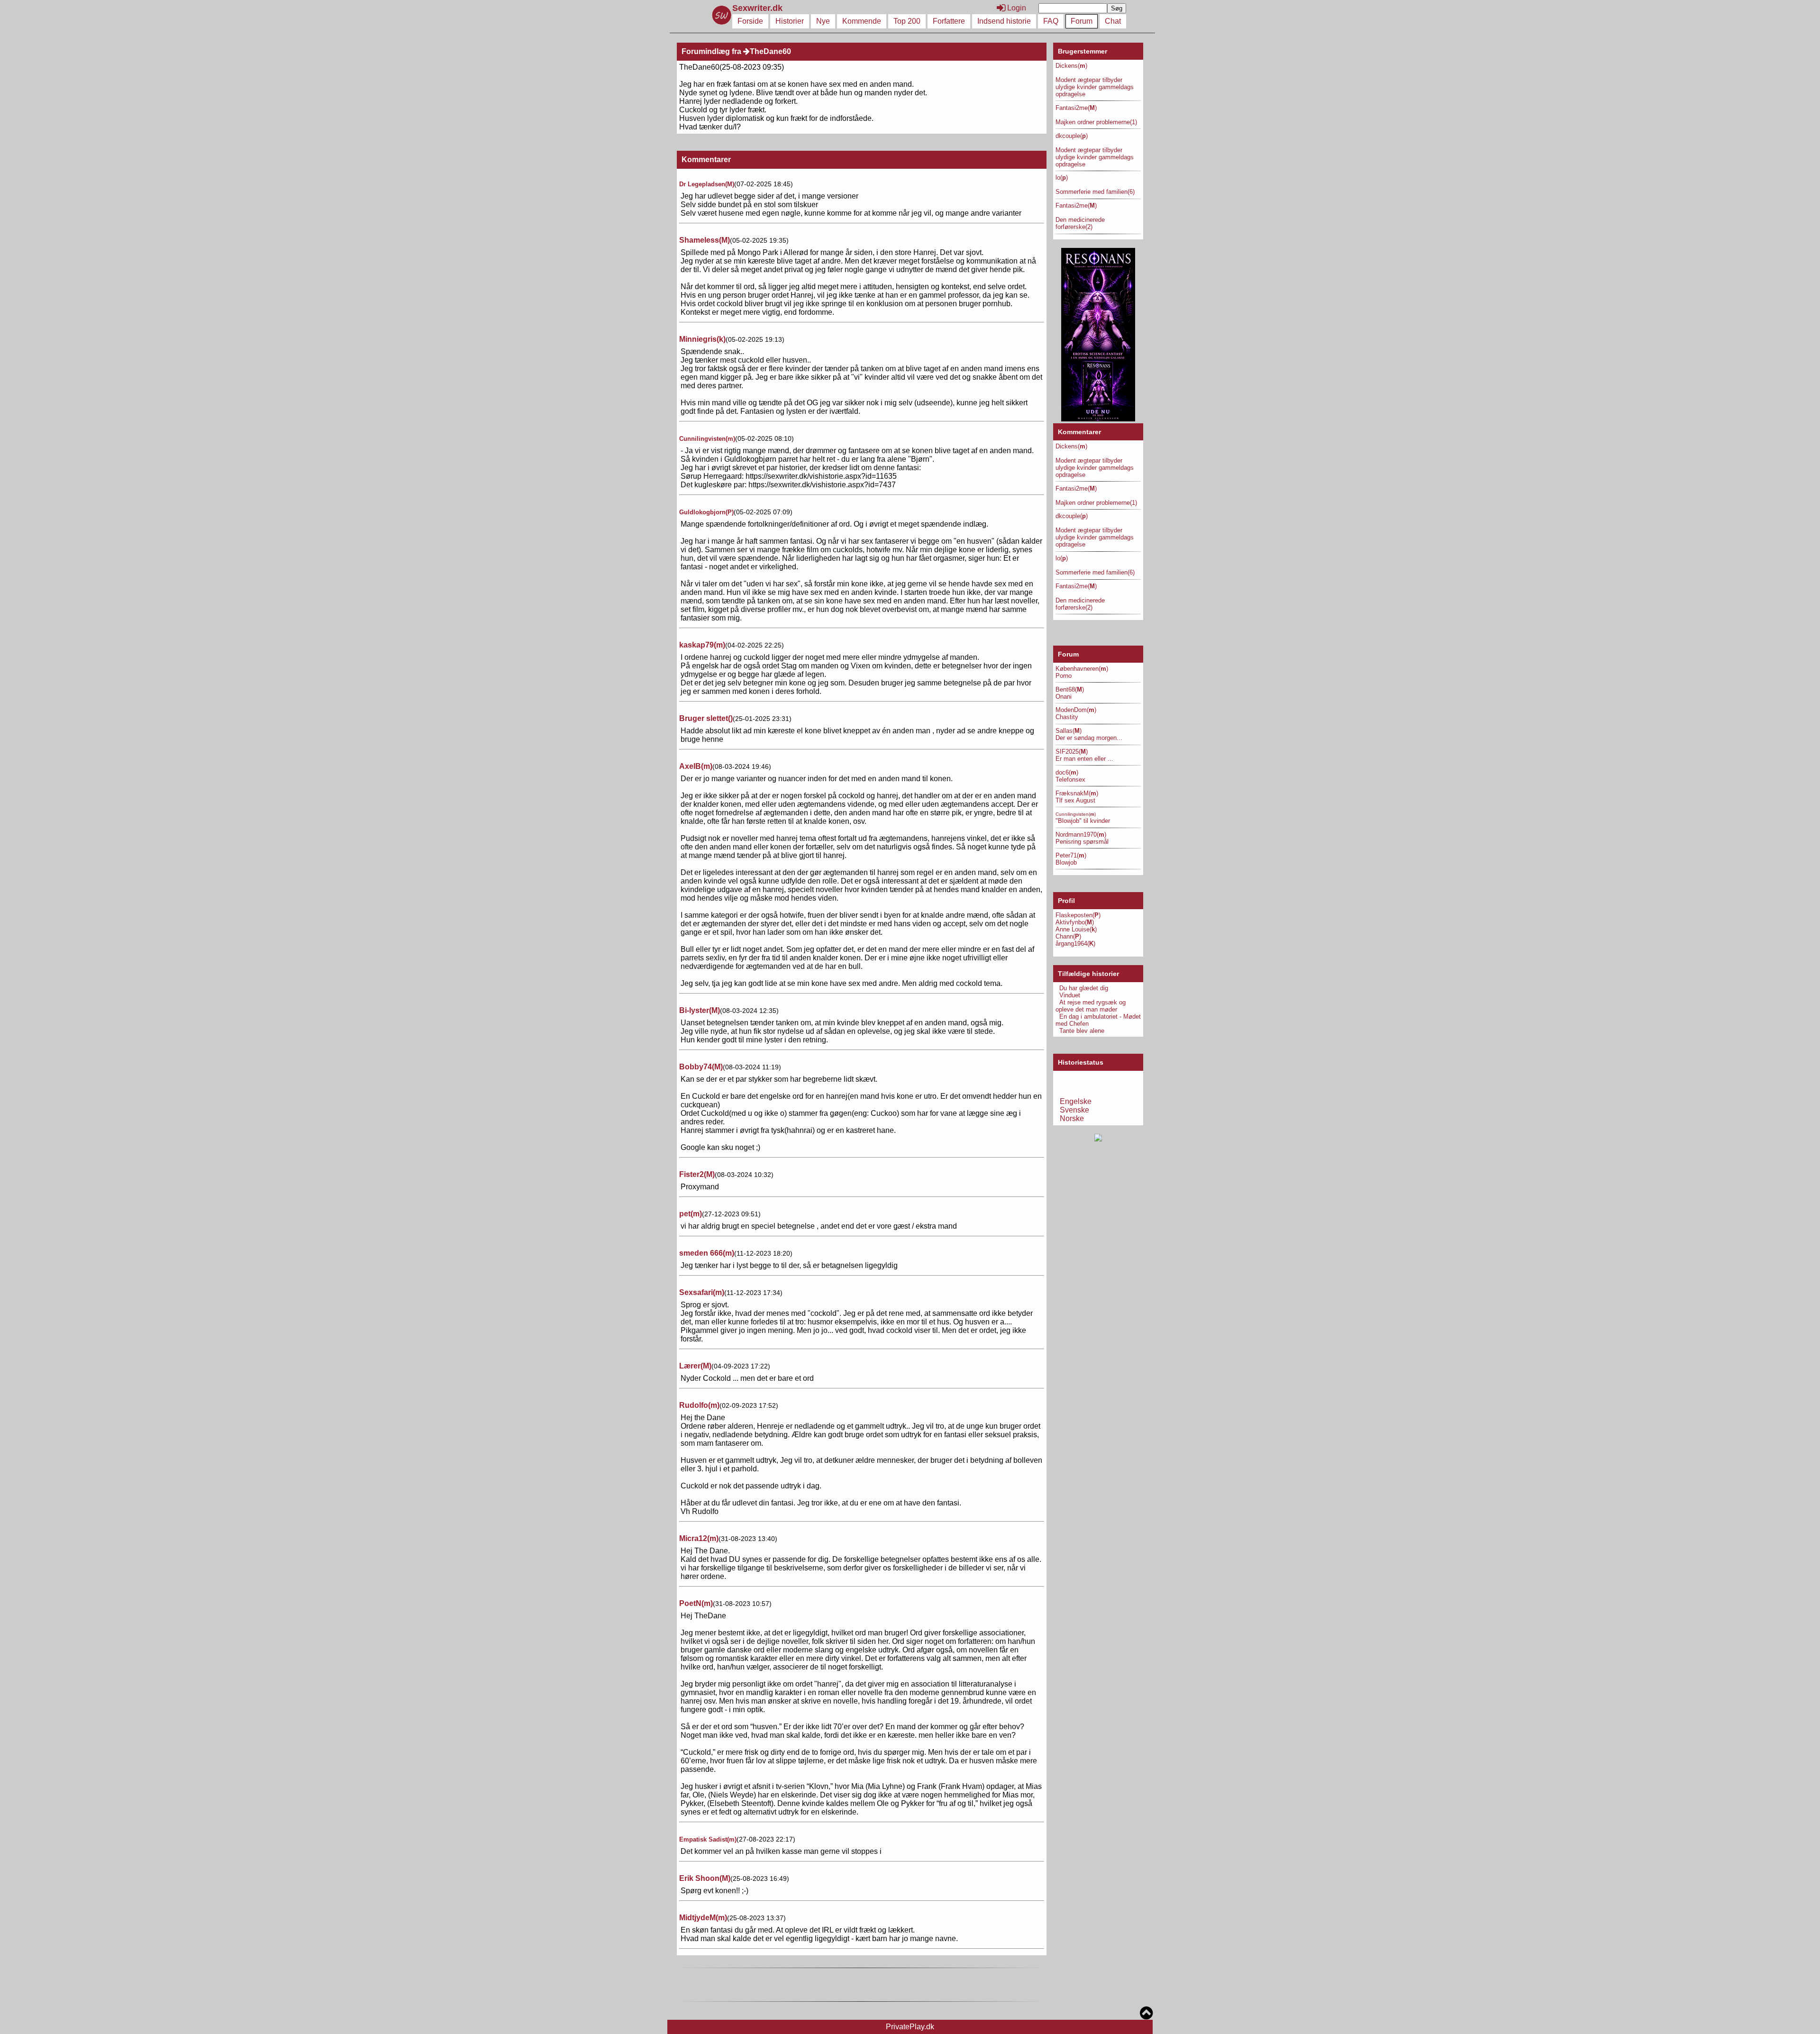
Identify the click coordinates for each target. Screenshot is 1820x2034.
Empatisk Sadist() (708, 1839)
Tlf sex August (1075, 800)
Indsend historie (1004, 21)
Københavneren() (1082, 669)
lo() (1062, 178)
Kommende (862, 21)
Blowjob (1066, 862)
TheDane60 (770, 51)
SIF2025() (1072, 752)
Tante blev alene (1082, 1031)
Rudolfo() (699, 1405)
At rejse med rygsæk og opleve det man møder (1091, 1006)
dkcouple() (1072, 136)
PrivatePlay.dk (910, 2027)
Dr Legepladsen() (707, 184)
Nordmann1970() (1081, 835)
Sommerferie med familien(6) (1095, 192)
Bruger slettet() (706, 718)
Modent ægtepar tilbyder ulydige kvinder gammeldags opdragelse (1095, 87)
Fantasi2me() (1076, 108)
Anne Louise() (1076, 929)
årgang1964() (1075, 944)
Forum (1082, 21)
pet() (691, 1214)
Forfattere (949, 21)
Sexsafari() (702, 1292)
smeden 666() (707, 1253)
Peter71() (1071, 855)
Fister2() (697, 1174)
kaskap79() (702, 645)
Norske (1072, 1118)
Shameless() (705, 240)
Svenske (1074, 1110)
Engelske (1076, 1101)
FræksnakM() (1077, 793)
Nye (823, 21)
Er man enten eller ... (1084, 759)
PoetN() (696, 1603)
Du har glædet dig (1084, 988)
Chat (1113, 21)
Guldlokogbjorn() (706, 512)
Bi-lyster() (700, 1010)
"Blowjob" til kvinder (1083, 821)
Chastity (1067, 717)
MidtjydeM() (703, 1918)
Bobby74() (701, 1067)
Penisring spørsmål (1082, 842)
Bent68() (1070, 689)
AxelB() (696, 766)
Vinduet (1070, 995)
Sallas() (1069, 731)
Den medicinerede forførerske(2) (1080, 223)
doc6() (1067, 772)
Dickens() (1071, 66)
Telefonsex (1070, 780)
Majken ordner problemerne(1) (1096, 122)
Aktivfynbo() (1075, 922)
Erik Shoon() (705, 1878)
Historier (790, 21)
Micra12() (699, 1538)
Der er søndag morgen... (1089, 738)
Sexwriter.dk (759, 8)
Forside (750, 21)
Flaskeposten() (1078, 915)
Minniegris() (702, 339)
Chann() (1068, 936)
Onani (1064, 697)
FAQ (1051, 21)
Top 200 (907, 21)
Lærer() (695, 1366)
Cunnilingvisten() (707, 439)
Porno (1064, 676)
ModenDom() (1076, 710)
